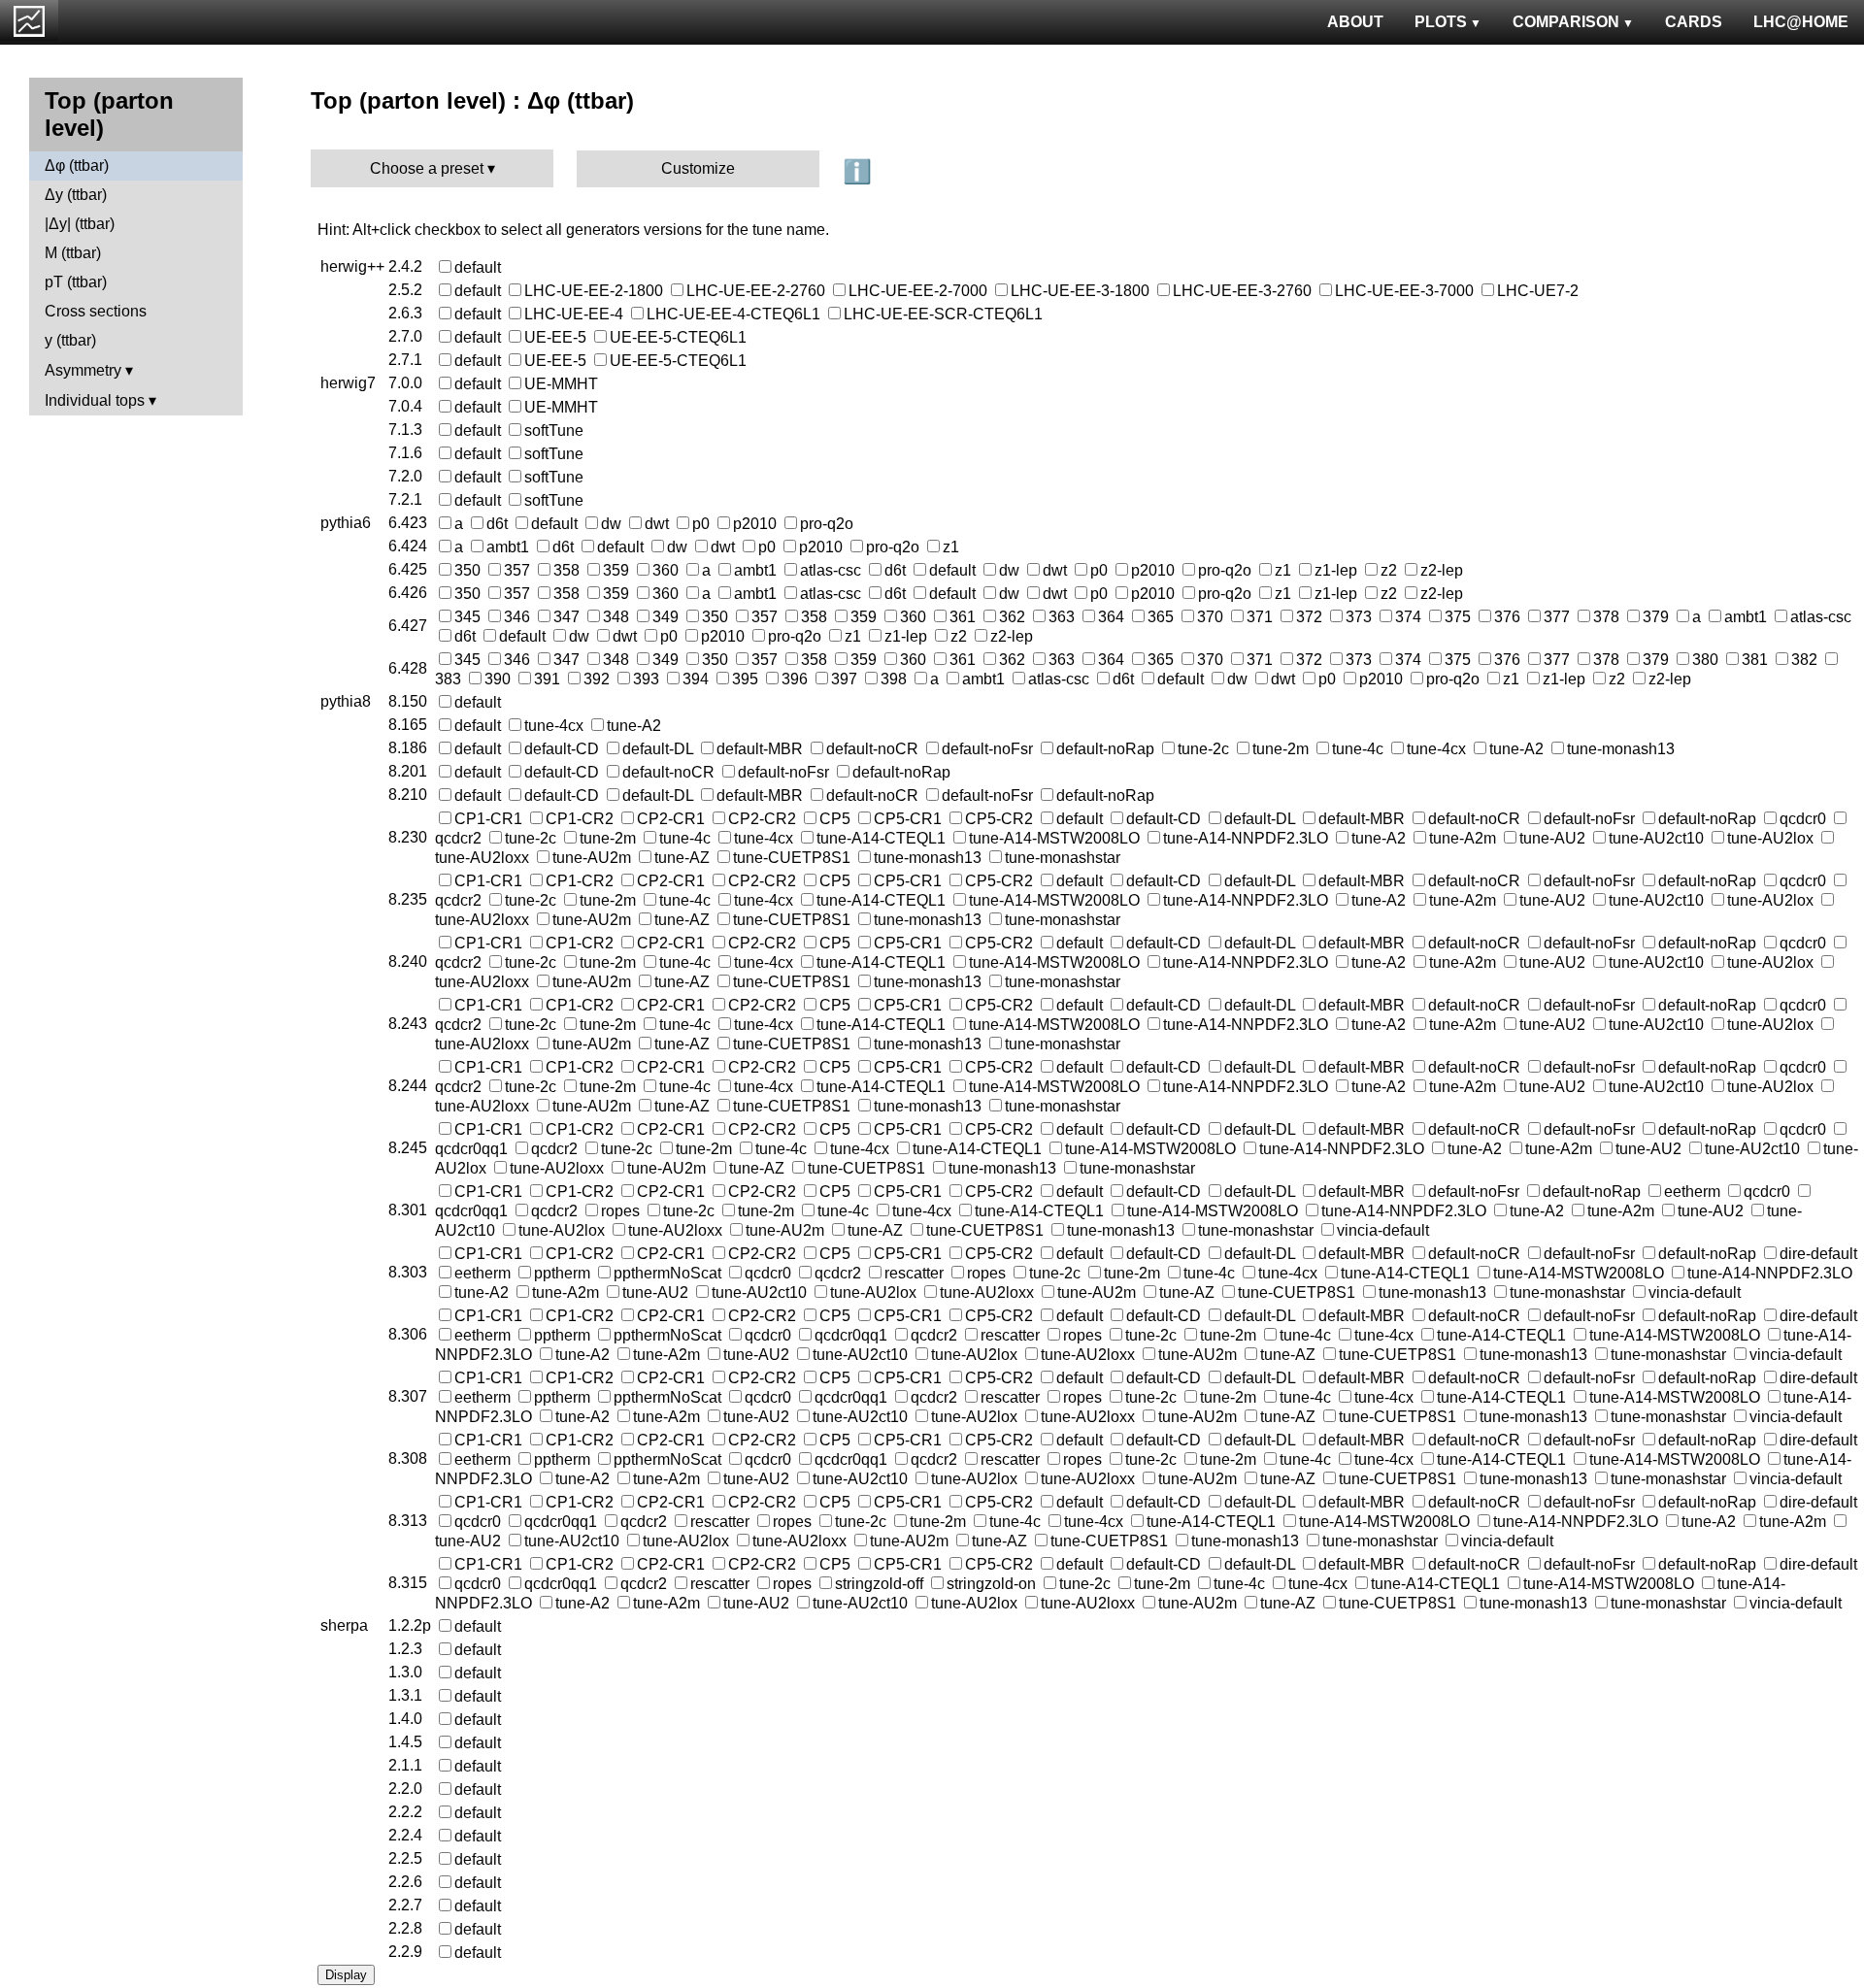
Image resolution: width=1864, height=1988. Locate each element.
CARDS (1694, 22)
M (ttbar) (73, 253)
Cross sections (96, 311)
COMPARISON (1566, 22)
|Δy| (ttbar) (80, 224)
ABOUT (1355, 22)
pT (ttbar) (76, 282)
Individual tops (95, 400)
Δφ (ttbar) (77, 166)
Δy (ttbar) (76, 195)
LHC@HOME (1801, 22)
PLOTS (1441, 22)
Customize (698, 168)
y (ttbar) (70, 340)
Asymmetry (83, 370)
